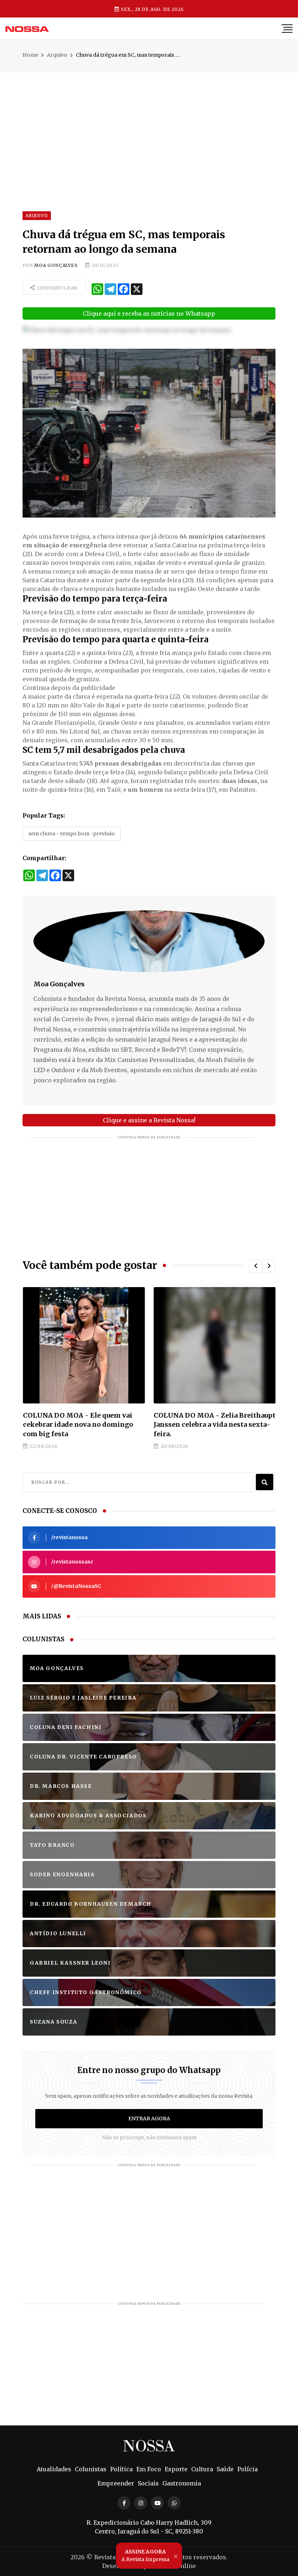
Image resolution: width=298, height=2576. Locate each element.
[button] (255, 1266)
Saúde (225, 2469)
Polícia (247, 2469)
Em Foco (149, 2469)
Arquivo (57, 55)
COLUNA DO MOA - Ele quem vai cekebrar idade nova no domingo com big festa (78, 1424)
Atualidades (54, 2469)
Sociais (148, 2483)
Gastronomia (182, 2483)
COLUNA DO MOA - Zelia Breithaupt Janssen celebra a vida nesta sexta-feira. (214, 1424)
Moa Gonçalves (56, 265)
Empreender (116, 2483)
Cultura (202, 2469)
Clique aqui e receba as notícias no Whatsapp (149, 313)
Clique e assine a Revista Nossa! (149, 1120)
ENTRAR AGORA (149, 2118)
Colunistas (91, 2469)
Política (121, 2469)
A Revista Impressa (145, 2555)
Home (30, 55)
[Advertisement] (149, 123)
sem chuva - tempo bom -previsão (72, 834)
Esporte (176, 2469)
